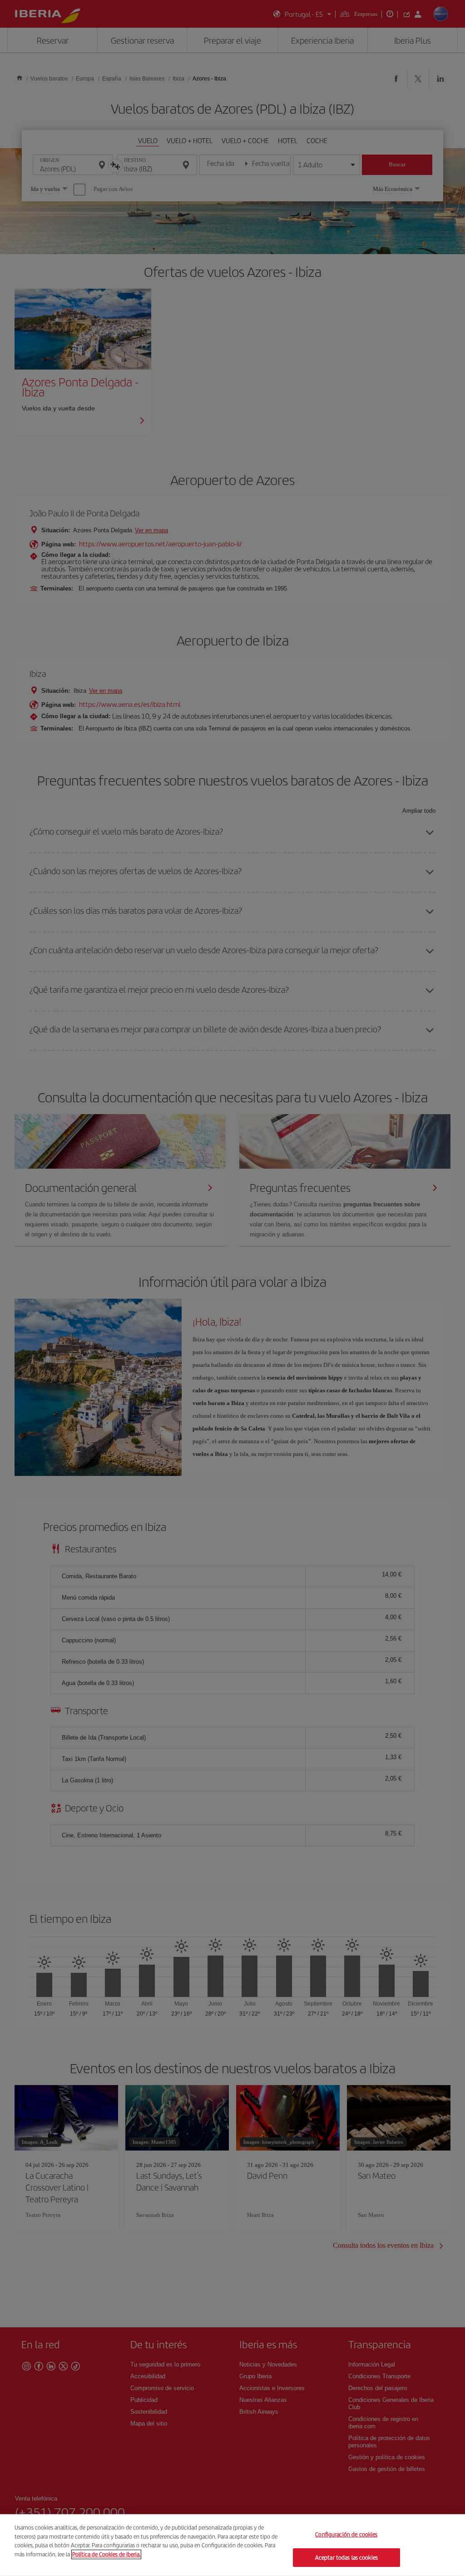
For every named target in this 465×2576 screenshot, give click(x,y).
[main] (232, 2545)
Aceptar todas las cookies (346, 2557)
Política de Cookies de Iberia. (106, 2554)
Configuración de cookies (346, 2534)
